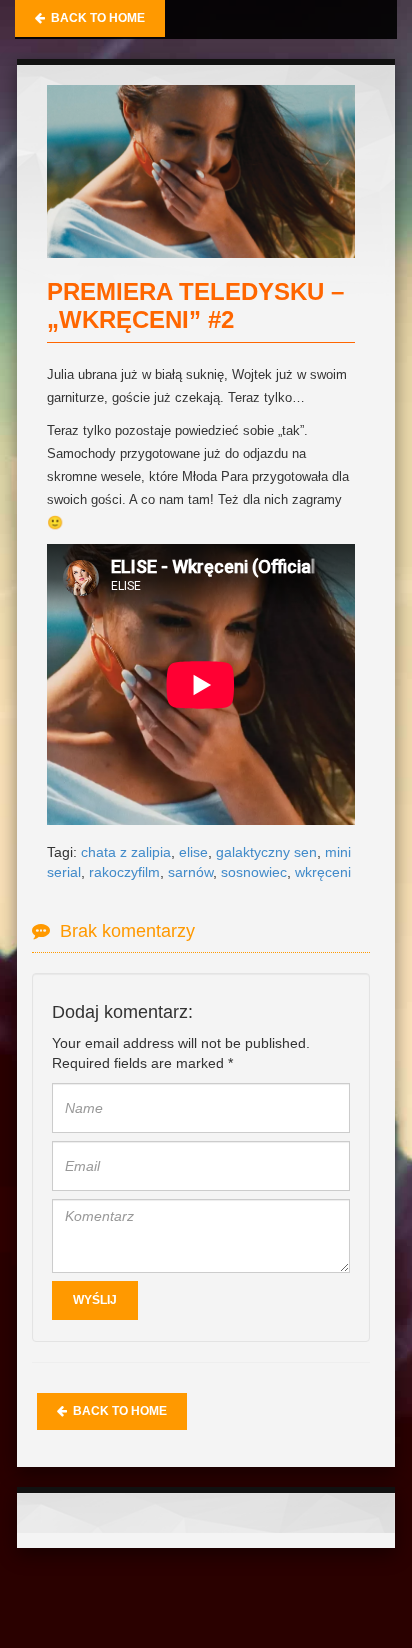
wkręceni (323, 872)
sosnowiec (254, 872)
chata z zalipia (126, 852)
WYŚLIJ (95, 1300)
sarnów (190, 872)
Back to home (95, 18)
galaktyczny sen (266, 852)
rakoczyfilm (124, 872)
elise (193, 852)
